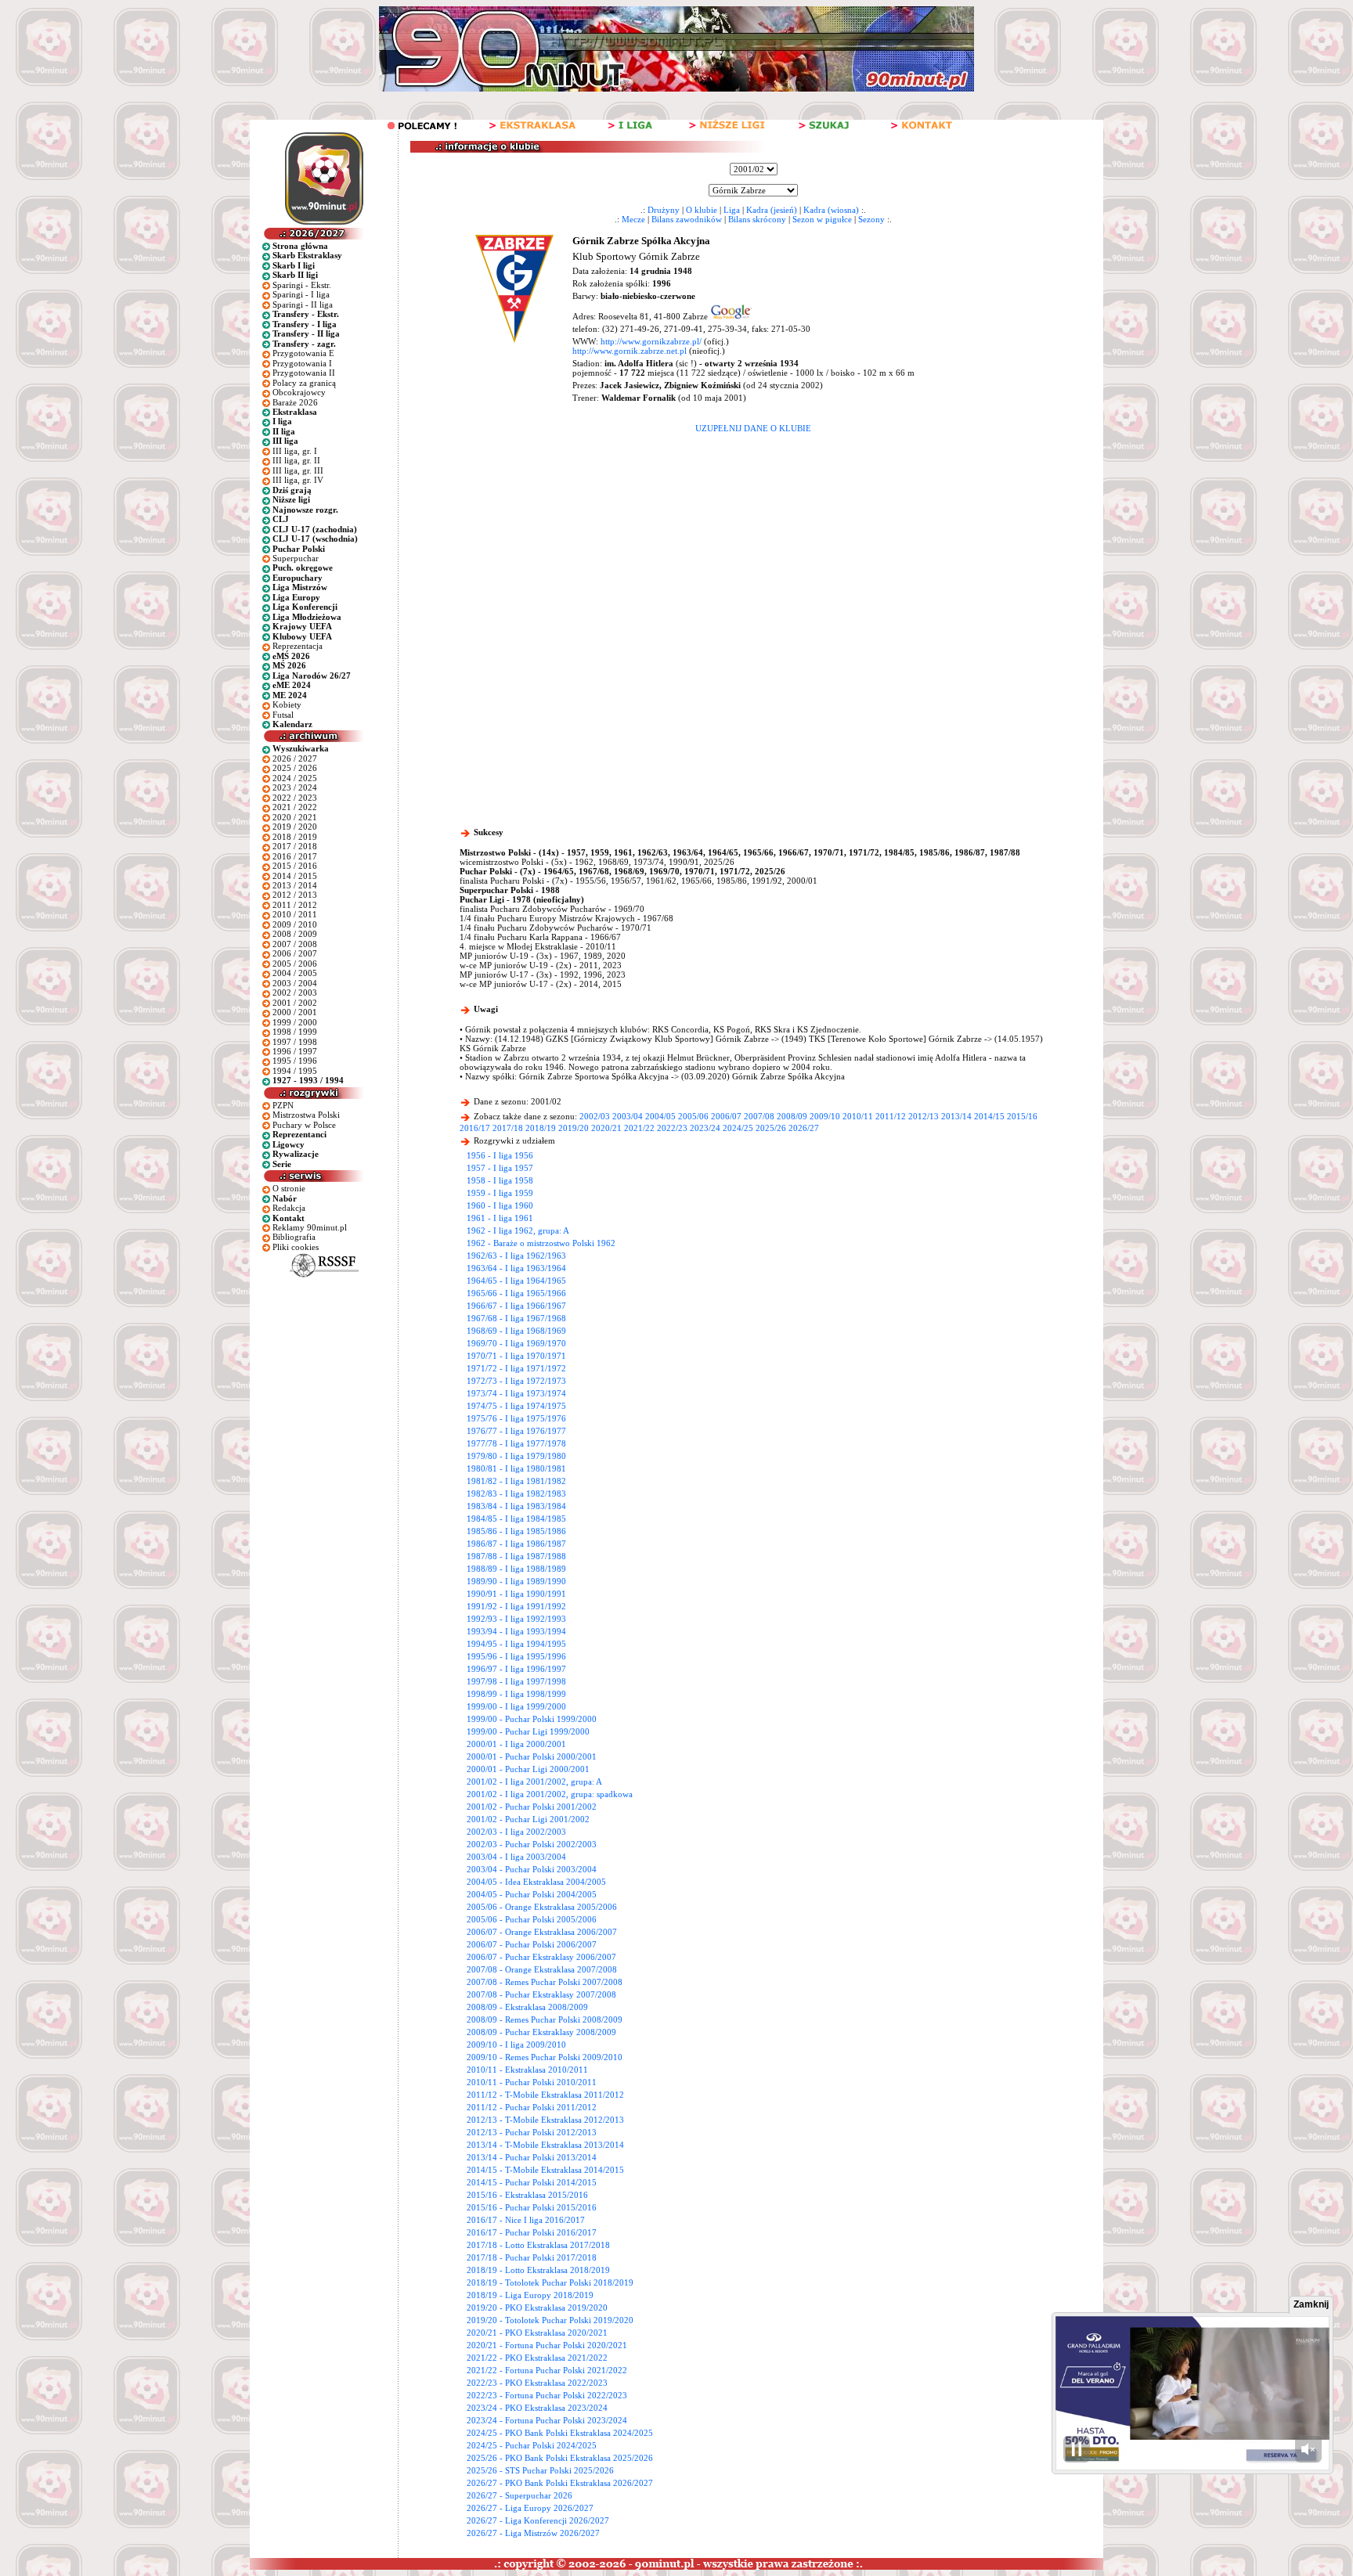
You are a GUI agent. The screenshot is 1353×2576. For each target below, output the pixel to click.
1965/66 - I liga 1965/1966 (516, 1293)
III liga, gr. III (298, 470)
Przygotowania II (304, 373)
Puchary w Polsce (304, 1125)
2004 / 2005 (295, 973)
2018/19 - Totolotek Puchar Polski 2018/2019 (550, 2282)
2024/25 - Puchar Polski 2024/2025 (532, 2445)
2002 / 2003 (295, 993)
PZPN (283, 1105)
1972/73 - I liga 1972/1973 (516, 1381)
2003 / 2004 (295, 983)
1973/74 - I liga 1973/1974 (516, 1393)
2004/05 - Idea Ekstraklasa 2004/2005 (536, 1882)
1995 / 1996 (295, 1061)
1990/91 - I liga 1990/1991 (516, 1594)
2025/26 (771, 1128)
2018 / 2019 (295, 837)
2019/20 (574, 1128)
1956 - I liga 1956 (500, 1155)
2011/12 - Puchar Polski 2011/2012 (532, 2107)
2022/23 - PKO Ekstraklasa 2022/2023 (537, 2383)
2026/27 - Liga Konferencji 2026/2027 (538, 2520)
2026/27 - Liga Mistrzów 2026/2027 (533, 2533)
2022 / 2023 (295, 798)
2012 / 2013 (295, 895)
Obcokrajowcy (299, 392)
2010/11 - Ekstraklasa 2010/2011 (527, 2070)
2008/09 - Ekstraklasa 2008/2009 (527, 2007)
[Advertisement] (753, 550)
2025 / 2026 (295, 768)
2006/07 (726, 1116)
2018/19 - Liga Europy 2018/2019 (530, 2295)
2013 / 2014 (295, 885)
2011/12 (891, 1116)
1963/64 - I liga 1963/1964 (516, 1268)
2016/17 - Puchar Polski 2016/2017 (532, 2232)
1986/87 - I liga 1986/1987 (516, 1544)
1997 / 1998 (295, 1042)
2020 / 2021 (295, 817)
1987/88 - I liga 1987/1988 (516, 1556)
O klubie (702, 210)
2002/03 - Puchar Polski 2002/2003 (532, 1844)
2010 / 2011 (295, 914)
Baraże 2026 (295, 402)
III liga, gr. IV (298, 480)
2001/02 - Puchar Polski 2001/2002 (532, 1807)
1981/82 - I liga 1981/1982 (516, 1481)
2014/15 (989, 1116)
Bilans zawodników (687, 219)
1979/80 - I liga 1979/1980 (516, 1456)
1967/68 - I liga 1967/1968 (516, 1318)
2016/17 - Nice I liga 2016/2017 (526, 2220)
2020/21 (606, 1128)
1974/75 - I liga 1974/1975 (516, 1406)
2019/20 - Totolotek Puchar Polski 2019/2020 (550, 2320)
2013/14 (956, 1116)
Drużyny (664, 210)
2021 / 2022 (295, 807)
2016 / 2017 (295, 856)
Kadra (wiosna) (831, 210)
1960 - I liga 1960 (500, 1205)
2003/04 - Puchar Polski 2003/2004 (532, 1869)
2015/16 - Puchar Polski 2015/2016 (532, 2207)
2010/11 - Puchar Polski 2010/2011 (532, 2082)
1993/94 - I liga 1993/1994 (516, 1631)
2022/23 (672, 1128)
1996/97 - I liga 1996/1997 (516, 1669)
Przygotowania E (303, 353)
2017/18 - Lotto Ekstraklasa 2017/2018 (538, 2245)
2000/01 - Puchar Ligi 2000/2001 (528, 1769)
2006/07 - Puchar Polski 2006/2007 (532, 1944)
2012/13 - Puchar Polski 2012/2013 (532, 2132)
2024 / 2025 (295, 778)
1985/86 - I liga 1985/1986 (516, 1531)
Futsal (283, 715)
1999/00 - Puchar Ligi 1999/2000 (528, 1731)
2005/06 (693, 1116)
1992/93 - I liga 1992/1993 (516, 1619)
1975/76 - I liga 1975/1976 (516, 1418)
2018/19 (541, 1128)
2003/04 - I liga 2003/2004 (516, 1857)
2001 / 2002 (295, 1003)
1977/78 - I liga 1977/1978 (516, 1443)
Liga (732, 210)
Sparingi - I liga (301, 294)
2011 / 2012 (295, 905)
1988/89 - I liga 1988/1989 (516, 1569)
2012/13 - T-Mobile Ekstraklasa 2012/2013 (545, 2120)
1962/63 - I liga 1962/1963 (516, 1256)
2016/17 (475, 1128)
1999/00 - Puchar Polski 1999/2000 (532, 1719)
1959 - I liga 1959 (500, 1193)
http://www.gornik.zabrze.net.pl (630, 351)
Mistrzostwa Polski (306, 1115)
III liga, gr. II (296, 460)
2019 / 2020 (295, 827)
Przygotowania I (302, 363)
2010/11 (858, 1116)
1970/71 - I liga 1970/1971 (516, 1356)
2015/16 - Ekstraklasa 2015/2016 (527, 2195)
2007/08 (759, 1116)
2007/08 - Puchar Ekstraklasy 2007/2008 (541, 1994)
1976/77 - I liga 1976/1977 (516, 1431)
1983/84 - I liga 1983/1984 (516, 1506)
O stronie (289, 1188)
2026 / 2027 (295, 758)
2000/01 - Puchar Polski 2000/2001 (532, 1756)
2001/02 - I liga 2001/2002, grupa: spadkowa (550, 1794)
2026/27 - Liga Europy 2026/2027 (530, 2508)
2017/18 (508, 1128)
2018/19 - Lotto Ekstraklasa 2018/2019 (538, 2270)
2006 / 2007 (295, 953)
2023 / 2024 (295, 787)
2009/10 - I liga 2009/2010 (516, 2045)
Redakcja (289, 1208)
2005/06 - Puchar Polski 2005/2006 (532, 1919)
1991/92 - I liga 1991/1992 (516, 1606)
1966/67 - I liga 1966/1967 (516, 1306)
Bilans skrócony (757, 219)
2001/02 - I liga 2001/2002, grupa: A (534, 1782)
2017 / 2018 (295, 846)
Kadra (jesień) (772, 210)
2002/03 (595, 1116)
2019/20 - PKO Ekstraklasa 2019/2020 (537, 2308)
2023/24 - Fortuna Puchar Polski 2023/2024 (547, 2420)
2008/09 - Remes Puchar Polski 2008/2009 (545, 2019)
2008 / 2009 (295, 934)
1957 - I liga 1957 (500, 1168)
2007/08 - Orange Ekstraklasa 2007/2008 (542, 1969)
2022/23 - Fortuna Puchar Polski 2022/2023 (547, 2395)
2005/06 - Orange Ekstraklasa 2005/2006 (542, 1907)
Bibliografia (294, 1237)
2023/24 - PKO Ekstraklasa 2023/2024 (537, 2408)
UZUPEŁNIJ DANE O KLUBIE (753, 428)
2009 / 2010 (295, 924)
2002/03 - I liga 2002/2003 (516, 1832)
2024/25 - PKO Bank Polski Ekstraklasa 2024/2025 (560, 2433)
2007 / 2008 (295, 944)
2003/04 (628, 1116)
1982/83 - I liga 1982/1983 (516, 1493)
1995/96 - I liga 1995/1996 (516, 1656)
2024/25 (738, 1128)
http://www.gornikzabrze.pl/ (651, 341)
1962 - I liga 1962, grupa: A (518, 1230)
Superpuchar (296, 558)
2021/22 (639, 1128)
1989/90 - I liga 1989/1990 (516, 1581)
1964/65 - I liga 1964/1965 (516, 1281)
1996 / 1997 (295, 1051)
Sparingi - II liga (303, 304)
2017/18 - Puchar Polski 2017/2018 (532, 2257)
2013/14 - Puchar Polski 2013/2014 (532, 2157)
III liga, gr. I (295, 451)
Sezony (871, 219)
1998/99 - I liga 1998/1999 (516, 1694)
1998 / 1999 (295, 1032)
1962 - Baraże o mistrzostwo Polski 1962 (541, 1243)
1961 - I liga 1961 (500, 1218)
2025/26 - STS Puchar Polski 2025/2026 (540, 2470)
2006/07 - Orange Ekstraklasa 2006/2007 (542, 1932)
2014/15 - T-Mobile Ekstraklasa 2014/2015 (545, 2170)
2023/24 (705, 1128)
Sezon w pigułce (822, 219)
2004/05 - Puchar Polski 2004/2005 (532, 1894)
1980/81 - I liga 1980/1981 (516, 1468)
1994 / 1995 (295, 1071)
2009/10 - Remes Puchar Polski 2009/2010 (545, 2057)
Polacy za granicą (304, 383)
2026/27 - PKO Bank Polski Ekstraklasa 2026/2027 (560, 2483)
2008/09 (792, 1116)
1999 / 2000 (295, 1022)
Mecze (633, 219)
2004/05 (660, 1116)
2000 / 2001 (295, 1012)
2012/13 (924, 1116)
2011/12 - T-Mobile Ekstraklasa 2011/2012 (545, 2095)
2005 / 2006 (295, 964)
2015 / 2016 (295, 866)
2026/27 (804, 1128)
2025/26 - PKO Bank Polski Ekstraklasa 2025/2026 (560, 2458)
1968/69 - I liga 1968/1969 (516, 1331)
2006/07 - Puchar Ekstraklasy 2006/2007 (541, 1957)
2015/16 (1022, 1116)
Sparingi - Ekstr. (302, 285)
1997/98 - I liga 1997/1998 (516, 1681)
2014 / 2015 (295, 876)
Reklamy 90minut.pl (310, 1227)
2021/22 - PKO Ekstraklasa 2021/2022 (537, 2358)
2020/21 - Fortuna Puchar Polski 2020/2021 (547, 2345)
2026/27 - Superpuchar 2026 (520, 2495)
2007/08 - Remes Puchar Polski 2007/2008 (545, 1982)
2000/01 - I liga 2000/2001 (516, 1744)
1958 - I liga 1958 (500, 1180)
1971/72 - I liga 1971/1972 (516, 1368)
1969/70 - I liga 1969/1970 (516, 1343)
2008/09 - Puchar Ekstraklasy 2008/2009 (541, 2032)
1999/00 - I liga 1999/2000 (516, 1706)
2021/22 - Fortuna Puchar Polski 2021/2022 (547, 2370)
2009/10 (825, 1116)
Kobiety (287, 704)
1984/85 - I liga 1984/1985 (516, 1519)
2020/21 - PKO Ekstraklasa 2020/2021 (537, 2333)
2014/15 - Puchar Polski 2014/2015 (532, 2182)
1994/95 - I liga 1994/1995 (516, 1644)
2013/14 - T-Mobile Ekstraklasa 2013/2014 (545, 2145)
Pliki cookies (296, 1247)
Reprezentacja (298, 646)
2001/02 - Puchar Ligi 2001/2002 (528, 1819)
